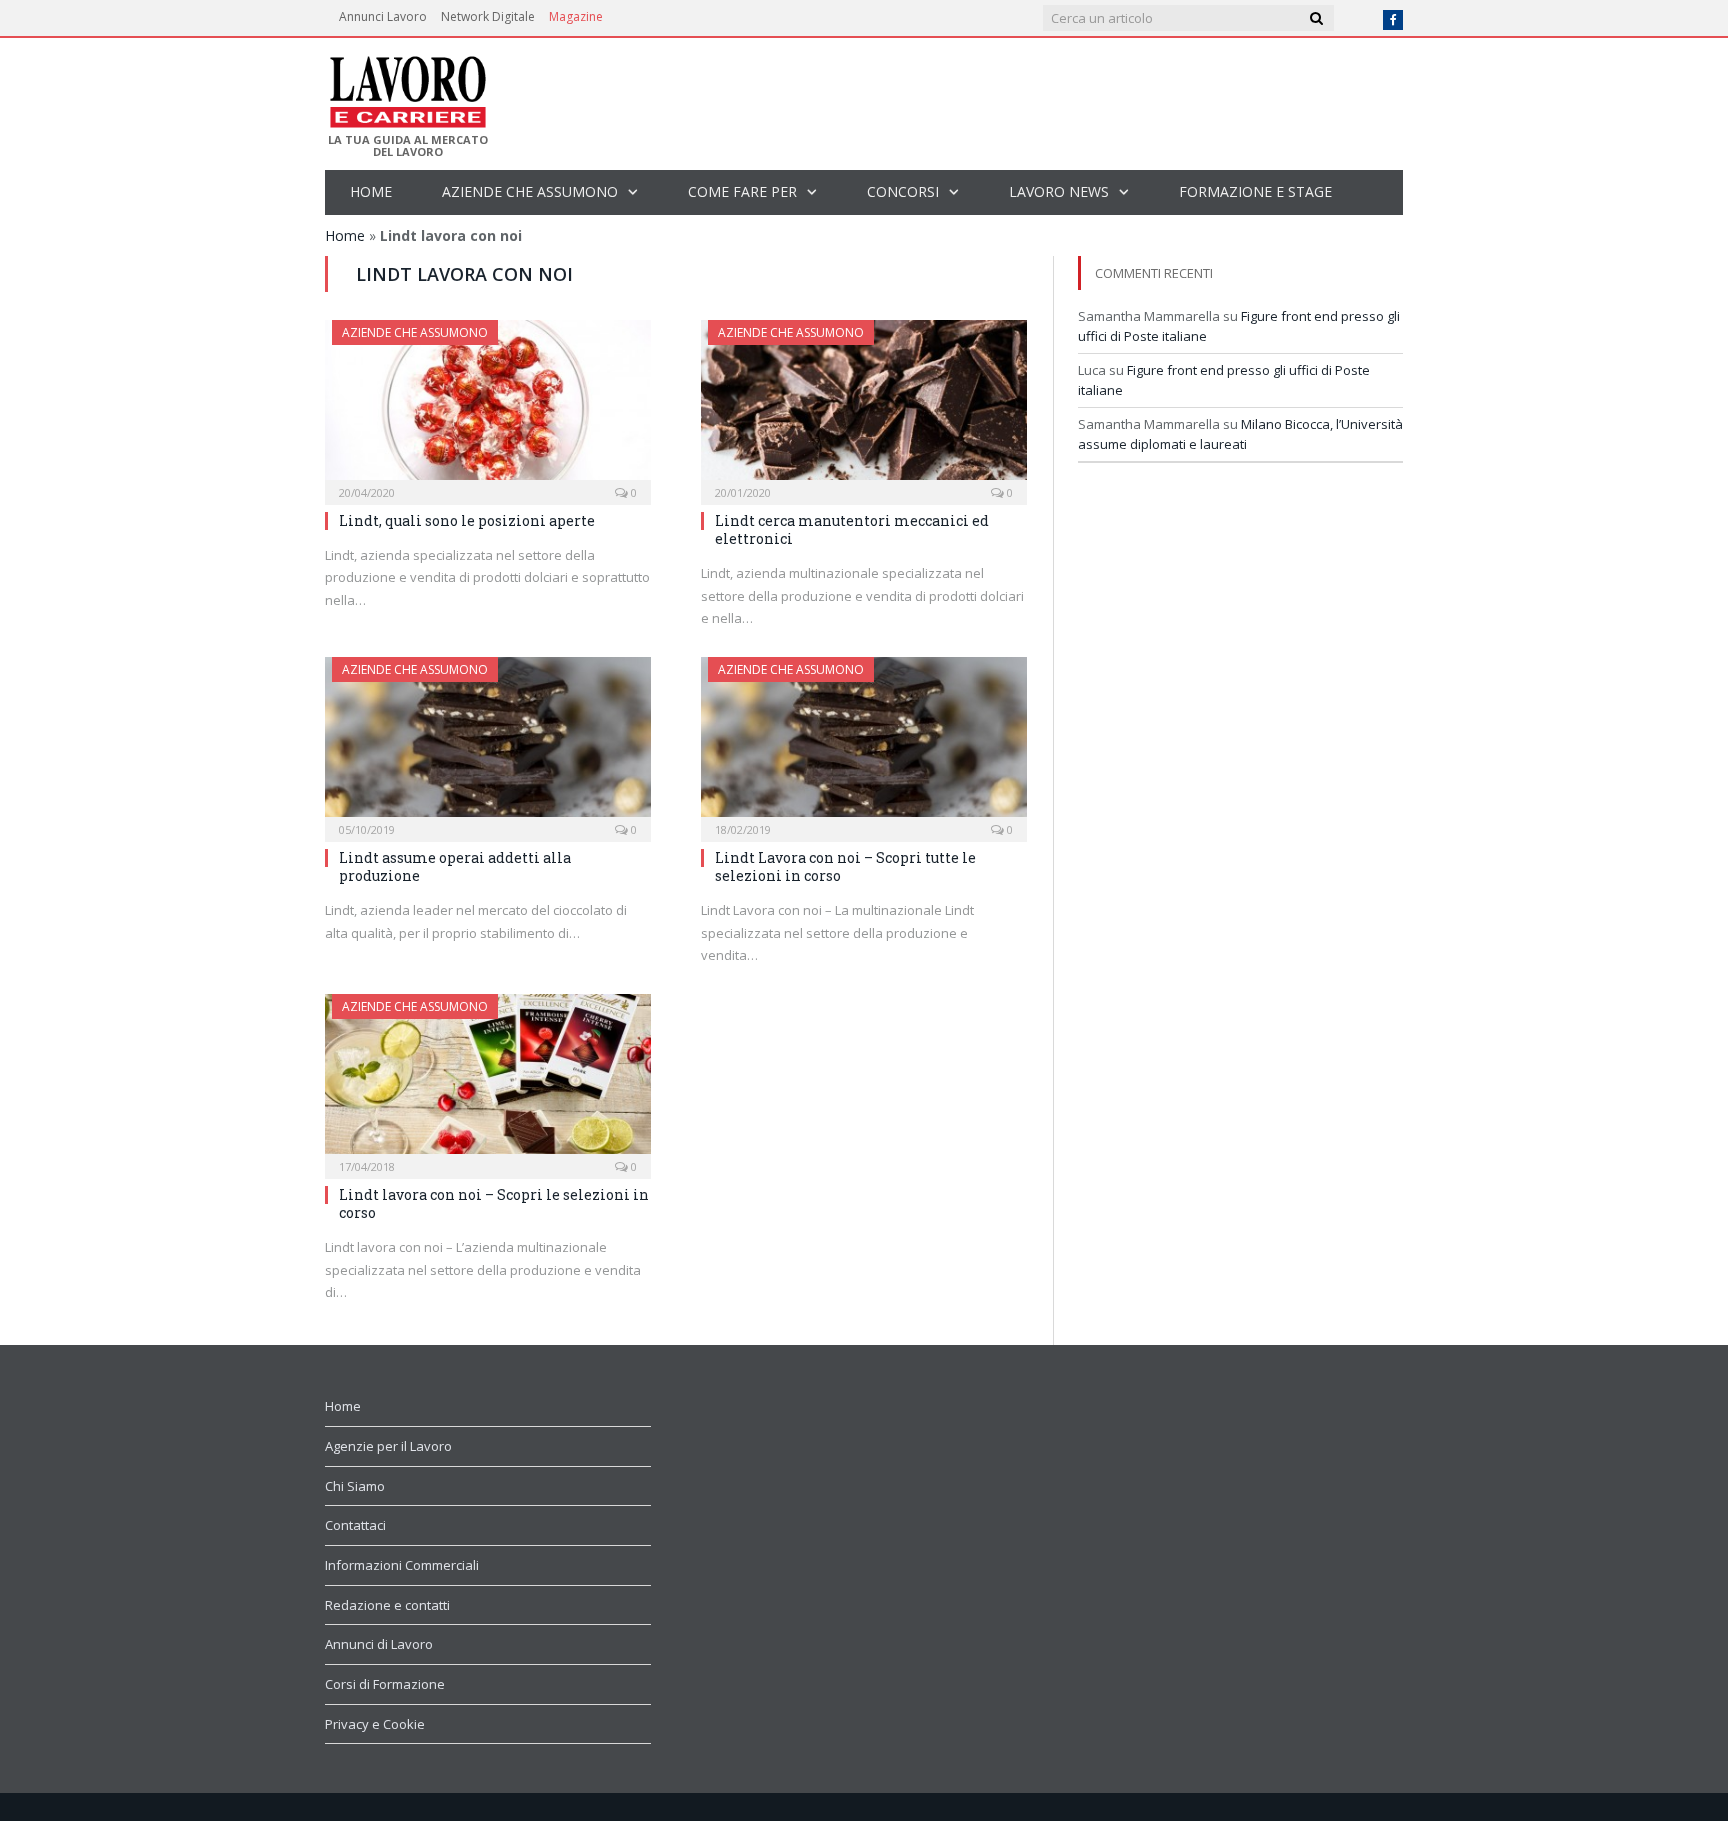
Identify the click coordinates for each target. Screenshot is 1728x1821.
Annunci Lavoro (383, 16)
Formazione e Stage (1255, 191)
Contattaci (355, 1525)
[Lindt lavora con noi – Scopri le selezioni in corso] (488, 1080)
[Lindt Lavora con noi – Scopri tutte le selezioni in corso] (864, 743)
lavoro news (1059, 191)
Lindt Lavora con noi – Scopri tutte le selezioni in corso (845, 866)
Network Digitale (488, 16)
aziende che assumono (530, 191)
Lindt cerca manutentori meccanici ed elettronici (852, 529)
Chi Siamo (355, 1486)
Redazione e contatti (387, 1605)
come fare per (742, 191)
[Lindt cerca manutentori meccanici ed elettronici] (864, 406)
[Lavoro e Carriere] (406, 86)
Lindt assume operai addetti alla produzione (455, 866)
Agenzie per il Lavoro (388, 1446)
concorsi (903, 191)
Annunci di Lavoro (379, 1644)
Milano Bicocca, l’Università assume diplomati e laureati (1240, 434)
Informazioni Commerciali (402, 1565)
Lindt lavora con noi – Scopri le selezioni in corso (494, 1203)
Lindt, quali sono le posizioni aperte (467, 520)
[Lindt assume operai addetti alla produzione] (488, 743)
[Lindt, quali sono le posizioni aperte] (488, 406)
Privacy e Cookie (375, 1724)
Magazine (576, 16)
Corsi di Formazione (385, 1684)
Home (371, 191)
